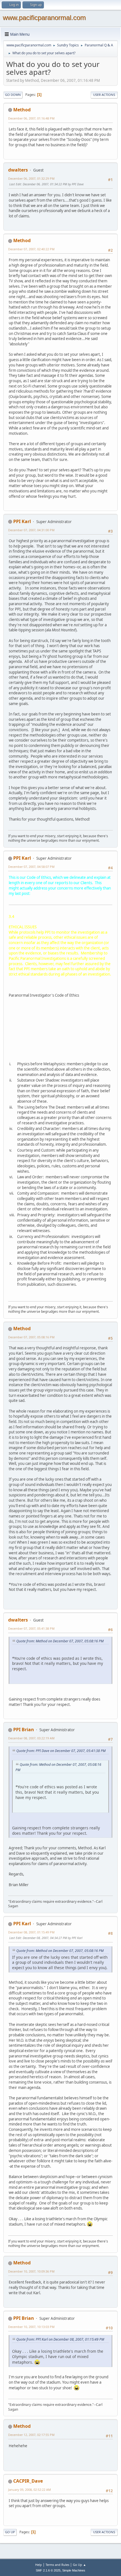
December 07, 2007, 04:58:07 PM (31, 867)
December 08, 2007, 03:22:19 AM (31, 1738)
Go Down (13, 95)
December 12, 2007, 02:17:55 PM (31, 2435)
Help (39, 2565)
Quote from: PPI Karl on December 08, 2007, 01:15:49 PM (60, 2339)
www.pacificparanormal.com (44, 18)
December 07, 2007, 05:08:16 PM (31, 1337)
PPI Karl (22, 521)
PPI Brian (24, 1730)
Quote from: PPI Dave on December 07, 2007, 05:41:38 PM (61, 1751)
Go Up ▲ (79, 2565)
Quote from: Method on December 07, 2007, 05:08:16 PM (60, 1641)
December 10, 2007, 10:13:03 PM (31, 2327)
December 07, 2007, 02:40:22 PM (31, 249)
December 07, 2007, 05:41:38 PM (31, 1628)
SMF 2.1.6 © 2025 (48, 2570)
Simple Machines (74, 2570)
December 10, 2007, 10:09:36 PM (31, 2271)
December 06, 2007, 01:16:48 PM (31, 118)
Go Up (10, 2532)
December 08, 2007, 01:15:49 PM (31, 1932)
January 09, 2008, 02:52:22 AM (30, 2490)
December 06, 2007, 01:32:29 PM (31, 178)
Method (22, 110)
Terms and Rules (57, 2565)
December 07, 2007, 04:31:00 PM (31, 530)
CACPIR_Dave (28, 2481)
